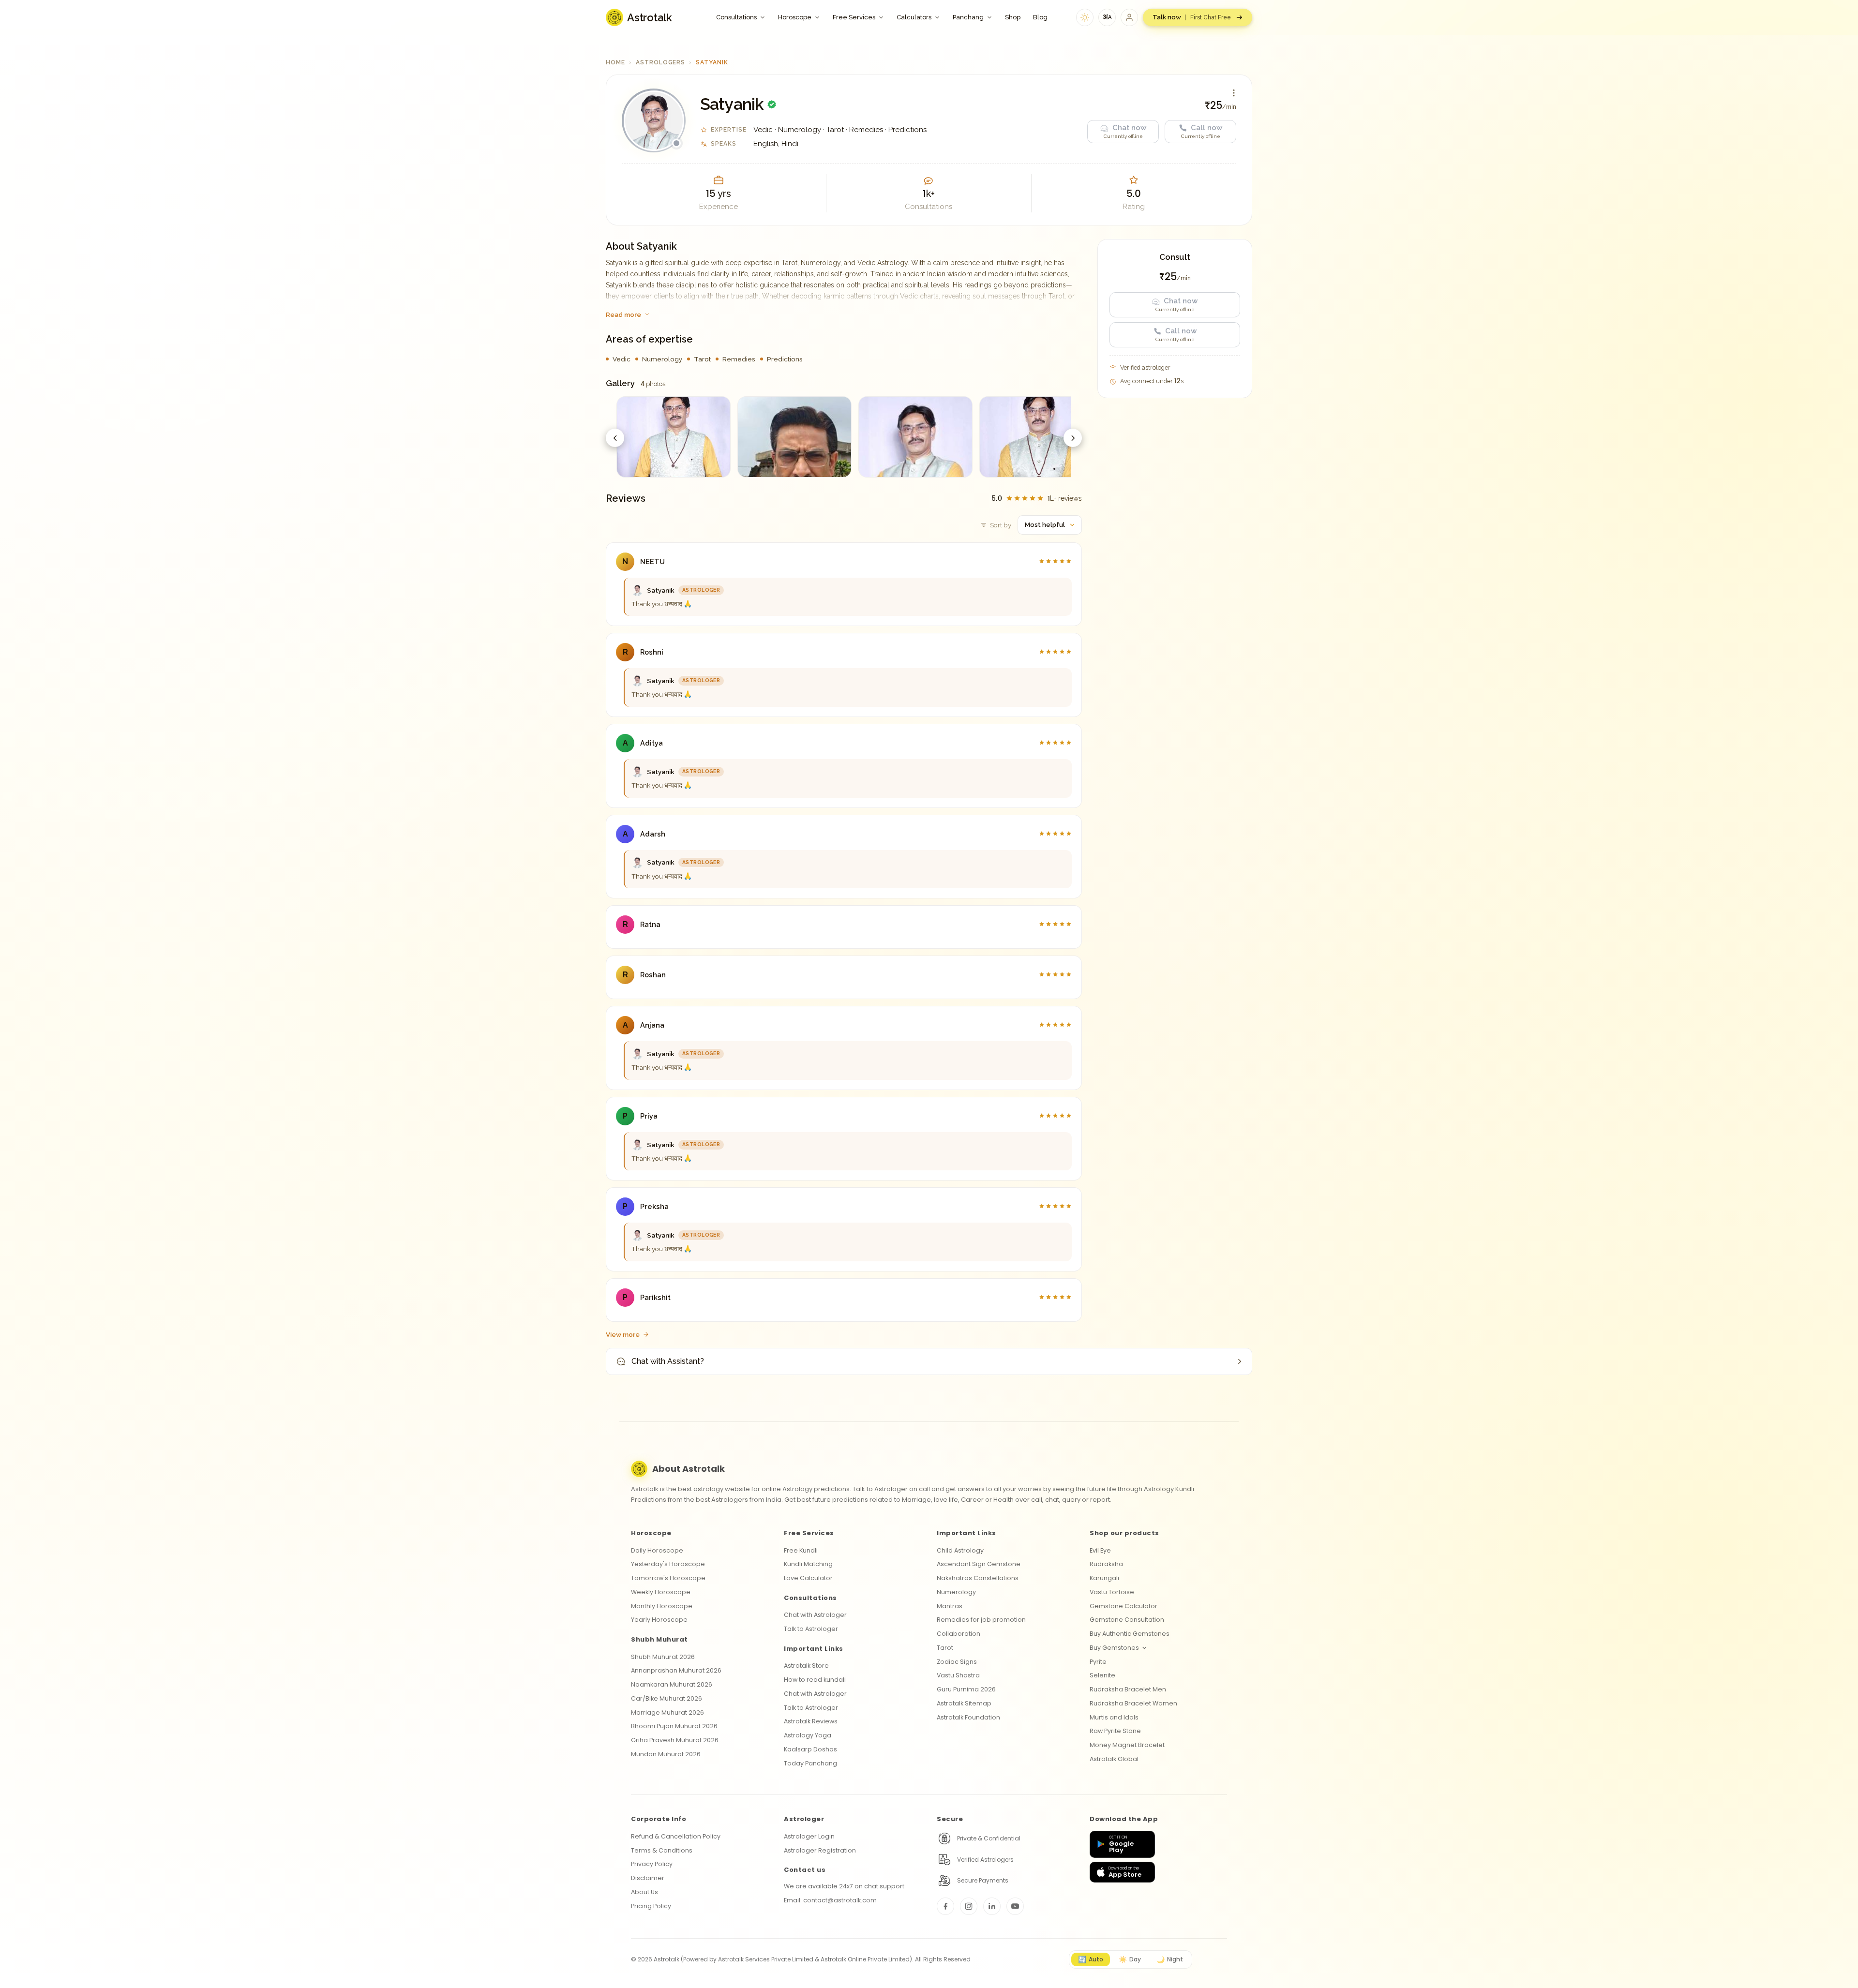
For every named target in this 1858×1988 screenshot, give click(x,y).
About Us (644, 1892)
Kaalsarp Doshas (810, 1749)
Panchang (968, 17)
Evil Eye (1100, 1550)
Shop (1013, 17)
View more (623, 1334)
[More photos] (1073, 438)
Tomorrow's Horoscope (668, 1578)
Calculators (914, 17)
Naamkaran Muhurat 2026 (672, 1684)
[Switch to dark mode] (1085, 17)
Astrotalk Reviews (811, 1721)
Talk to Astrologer (811, 1629)
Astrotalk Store (806, 1666)
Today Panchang (810, 1763)
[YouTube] (1015, 1906)
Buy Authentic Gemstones (1130, 1634)
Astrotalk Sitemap (964, 1703)
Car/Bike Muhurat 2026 (667, 1698)
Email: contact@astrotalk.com (830, 1900)
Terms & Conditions (662, 1850)
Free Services (854, 17)
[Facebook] (945, 1906)
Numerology (956, 1592)
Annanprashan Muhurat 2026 (676, 1670)
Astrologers (661, 62)
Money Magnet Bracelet (1127, 1745)
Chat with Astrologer (815, 1615)
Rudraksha (1106, 1564)
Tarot (945, 1648)
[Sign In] (1129, 17)
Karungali (1104, 1578)
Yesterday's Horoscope (668, 1564)
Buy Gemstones (1114, 1648)
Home (615, 62)
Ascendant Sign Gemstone (979, 1564)
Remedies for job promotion (981, 1620)
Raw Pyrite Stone (1115, 1731)
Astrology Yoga (808, 1735)
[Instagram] (969, 1906)
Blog (1040, 17)
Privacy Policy (652, 1864)
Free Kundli (801, 1550)
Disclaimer (648, 1878)
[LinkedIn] (992, 1906)
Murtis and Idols (1114, 1717)
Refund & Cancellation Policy (676, 1836)
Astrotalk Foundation (968, 1717)
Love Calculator (808, 1578)
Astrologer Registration (820, 1850)
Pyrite (1098, 1662)
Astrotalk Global (1114, 1759)
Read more (623, 314)
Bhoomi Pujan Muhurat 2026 (674, 1726)
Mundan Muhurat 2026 (666, 1754)
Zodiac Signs (957, 1662)
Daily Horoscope (657, 1550)
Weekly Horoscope (661, 1592)
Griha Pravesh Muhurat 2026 (675, 1740)
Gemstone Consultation (1127, 1620)
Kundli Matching (808, 1564)
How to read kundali (815, 1680)
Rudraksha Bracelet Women (1133, 1703)
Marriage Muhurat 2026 (667, 1712)
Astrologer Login (809, 1836)
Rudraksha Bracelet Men (1128, 1689)
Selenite (1102, 1675)
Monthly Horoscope (662, 1606)
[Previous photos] (615, 438)
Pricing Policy (651, 1906)
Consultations (736, 17)
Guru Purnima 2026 (966, 1689)
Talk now (1192, 17)
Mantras (950, 1606)
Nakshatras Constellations (978, 1578)
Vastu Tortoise (1112, 1592)
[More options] (1234, 93)
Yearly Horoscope (659, 1620)
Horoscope (795, 17)
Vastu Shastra (958, 1675)
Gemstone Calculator (1124, 1606)
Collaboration (959, 1634)
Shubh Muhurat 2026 (663, 1657)
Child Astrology (960, 1550)
